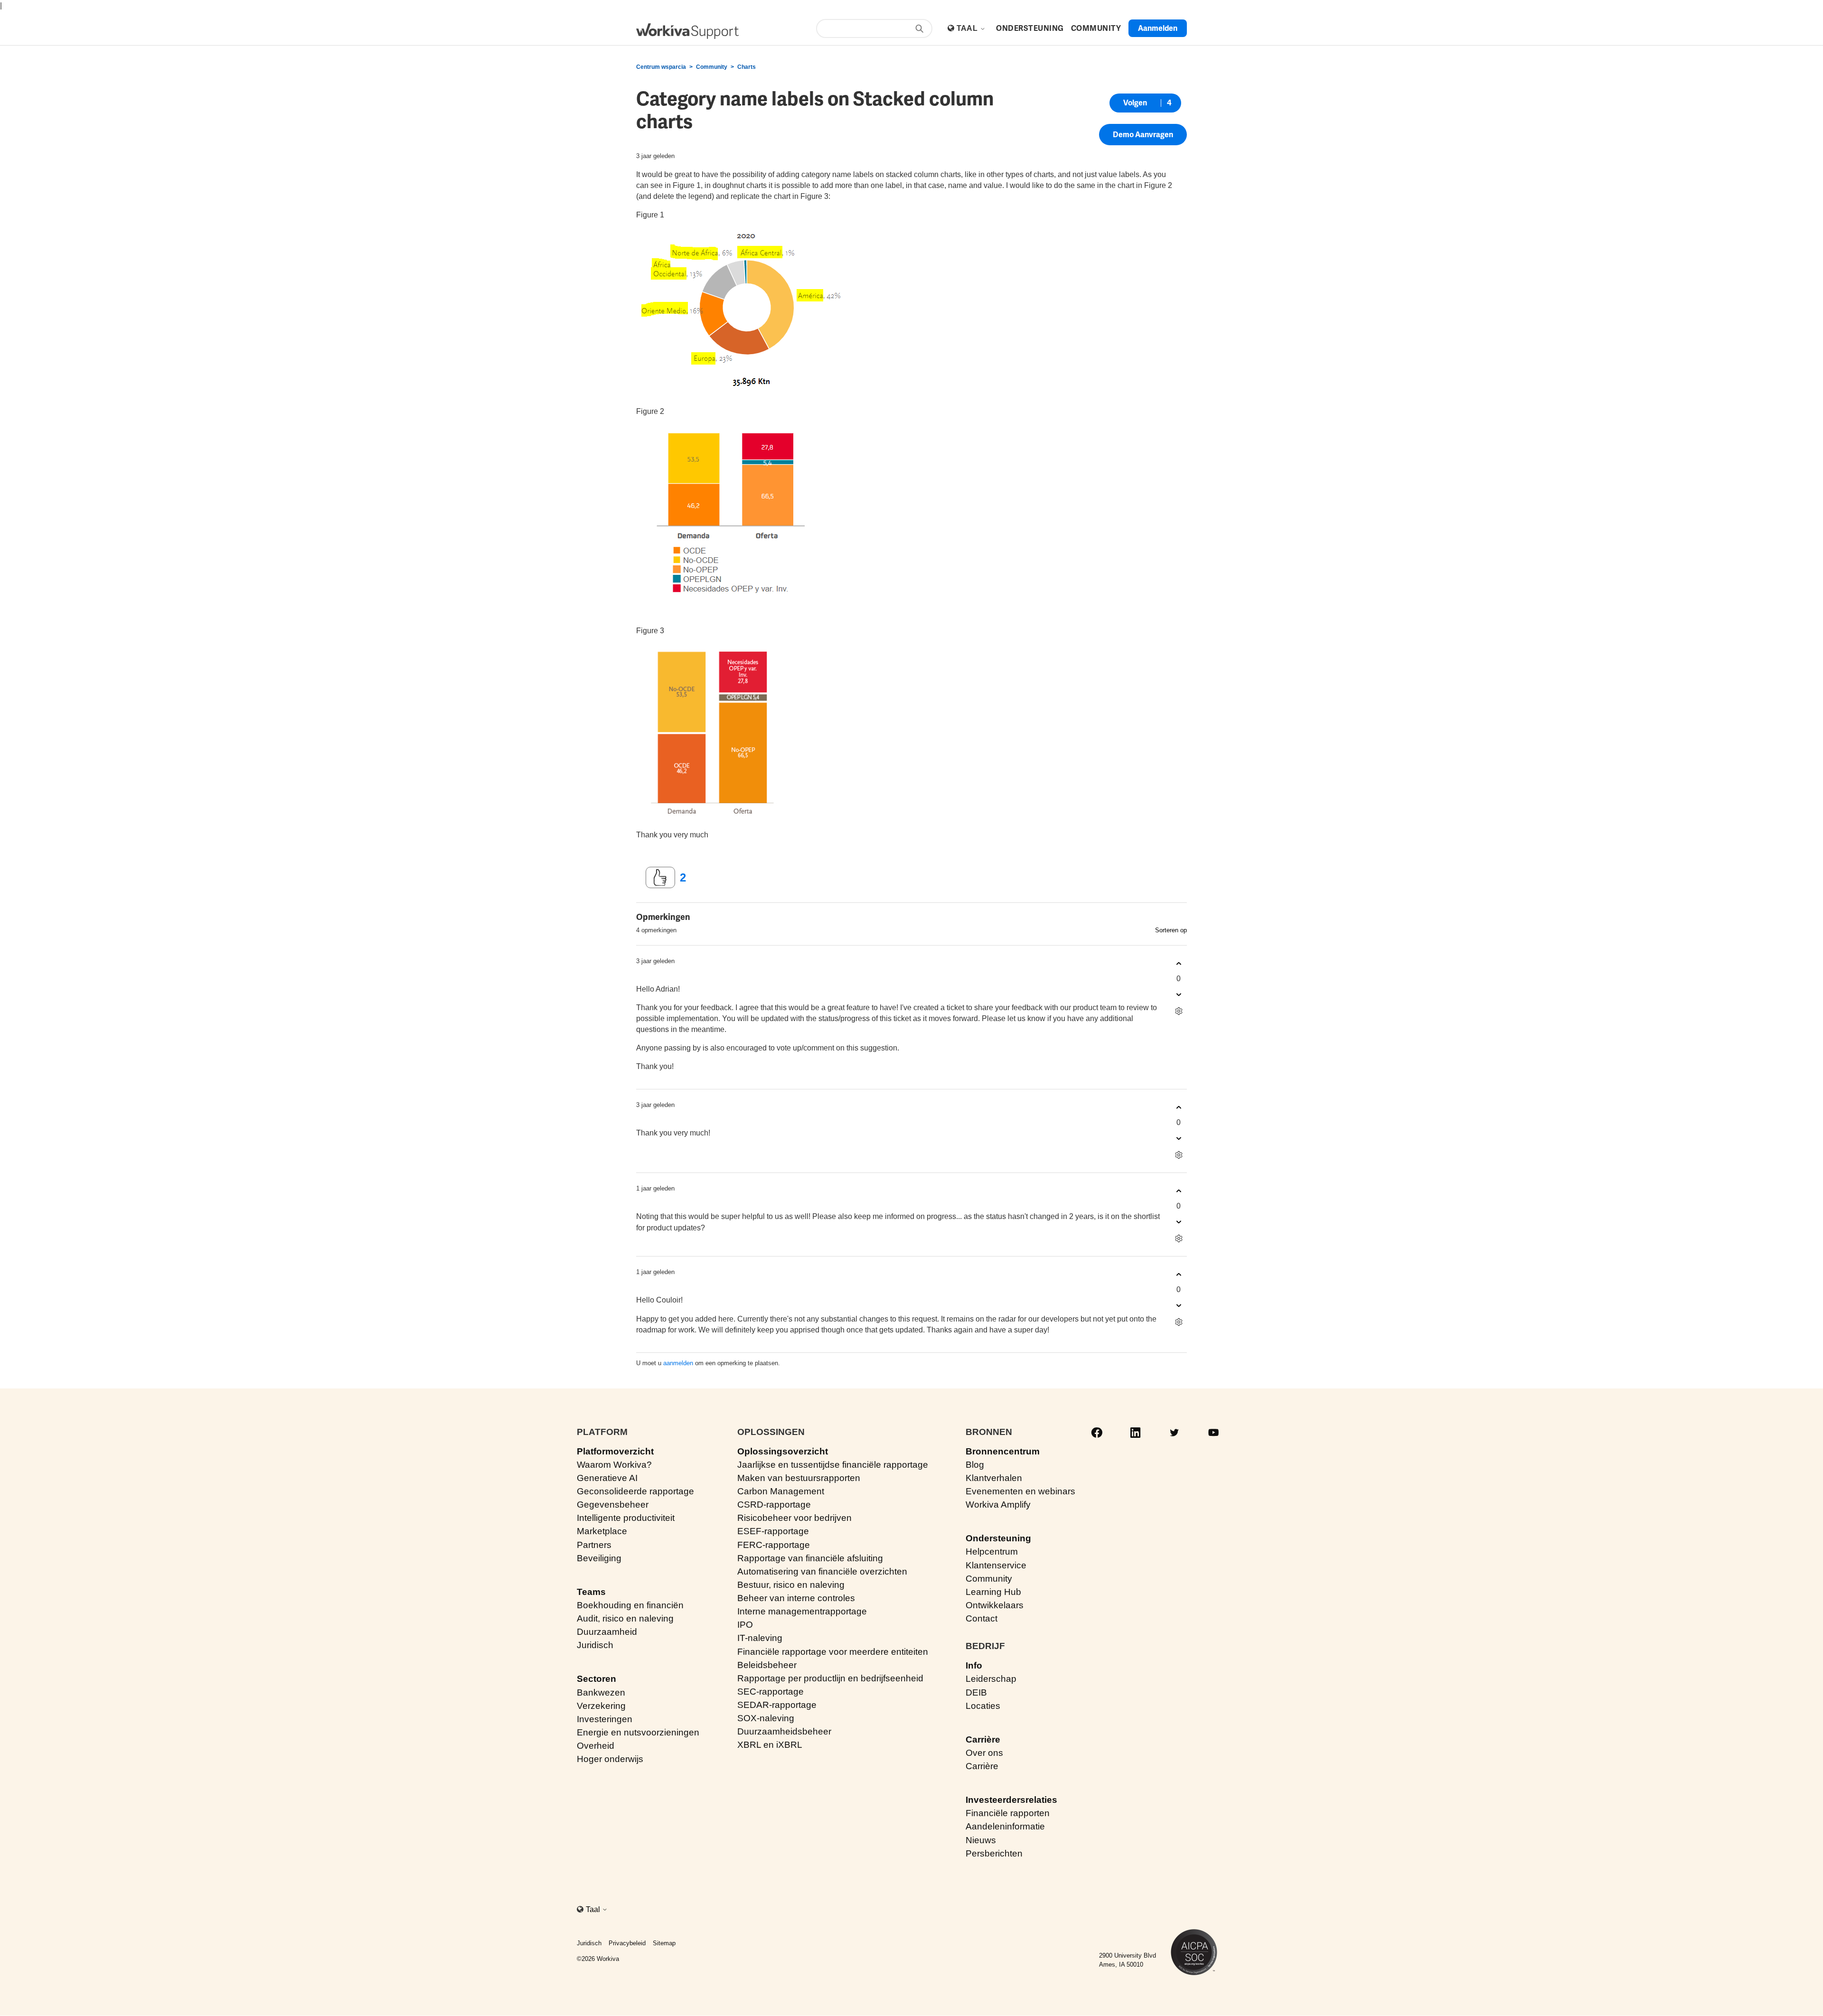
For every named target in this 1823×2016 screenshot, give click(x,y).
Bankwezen (601, 1693)
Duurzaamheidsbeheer (784, 1731)
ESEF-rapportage (773, 1531)
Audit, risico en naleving (625, 1618)
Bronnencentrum (1003, 1451)
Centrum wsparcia (661, 67)
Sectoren (597, 1679)
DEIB (976, 1693)
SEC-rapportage (771, 1692)
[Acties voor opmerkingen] (1179, 1011)
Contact (982, 1618)
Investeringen (605, 1719)
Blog (975, 1465)
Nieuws (981, 1840)
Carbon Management (781, 1491)
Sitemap (664, 1943)
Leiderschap (991, 1679)
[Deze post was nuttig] (660, 878)
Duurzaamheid (607, 1632)
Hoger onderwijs (610, 1759)
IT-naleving (760, 1638)
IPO (745, 1625)
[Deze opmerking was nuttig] (1179, 963)
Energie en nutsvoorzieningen (638, 1732)
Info (974, 1665)
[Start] (687, 31)
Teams (591, 1592)
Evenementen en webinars (1020, 1491)
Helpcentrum (992, 1552)
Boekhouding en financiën (630, 1605)
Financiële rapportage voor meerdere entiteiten (833, 1652)
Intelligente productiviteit (626, 1518)
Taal (968, 28)
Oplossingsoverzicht (783, 1451)
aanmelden (678, 1363)
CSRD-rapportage (774, 1505)
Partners (594, 1545)
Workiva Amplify (998, 1505)
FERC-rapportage (774, 1545)
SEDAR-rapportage (777, 1705)
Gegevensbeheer (613, 1505)
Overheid (596, 1746)
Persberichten (994, 1853)
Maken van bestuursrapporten (799, 1478)
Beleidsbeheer (767, 1665)
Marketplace (602, 1531)
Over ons (984, 1753)
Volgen (1135, 103)
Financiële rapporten (1008, 1813)
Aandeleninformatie (1005, 1826)
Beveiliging (599, 1558)
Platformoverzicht (615, 1451)
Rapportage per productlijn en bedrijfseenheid (830, 1678)
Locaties (983, 1706)
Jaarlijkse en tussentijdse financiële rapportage (833, 1465)
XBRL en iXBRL (770, 1745)
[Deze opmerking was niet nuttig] (1179, 994)
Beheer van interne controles (796, 1598)
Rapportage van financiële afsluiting (810, 1558)
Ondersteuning (998, 1538)
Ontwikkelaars (995, 1605)
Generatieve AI (607, 1478)
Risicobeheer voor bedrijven (794, 1518)
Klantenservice (996, 1565)
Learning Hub (993, 1592)
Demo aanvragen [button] (1143, 135)
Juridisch (595, 1645)
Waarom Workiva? (614, 1465)
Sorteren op (1171, 930)
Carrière (983, 1739)
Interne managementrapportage (802, 1611)
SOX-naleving (766, 1718)
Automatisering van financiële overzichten (822, 1571)
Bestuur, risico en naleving (791, 1585)
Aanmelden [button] (1158, 28)
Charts (747, 67)
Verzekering (601, 1706)
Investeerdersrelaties (1011, 1800)
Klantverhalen (994, 1478)
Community (712, 67)
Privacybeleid (627, 1943)
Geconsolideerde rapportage (635, 1491)
